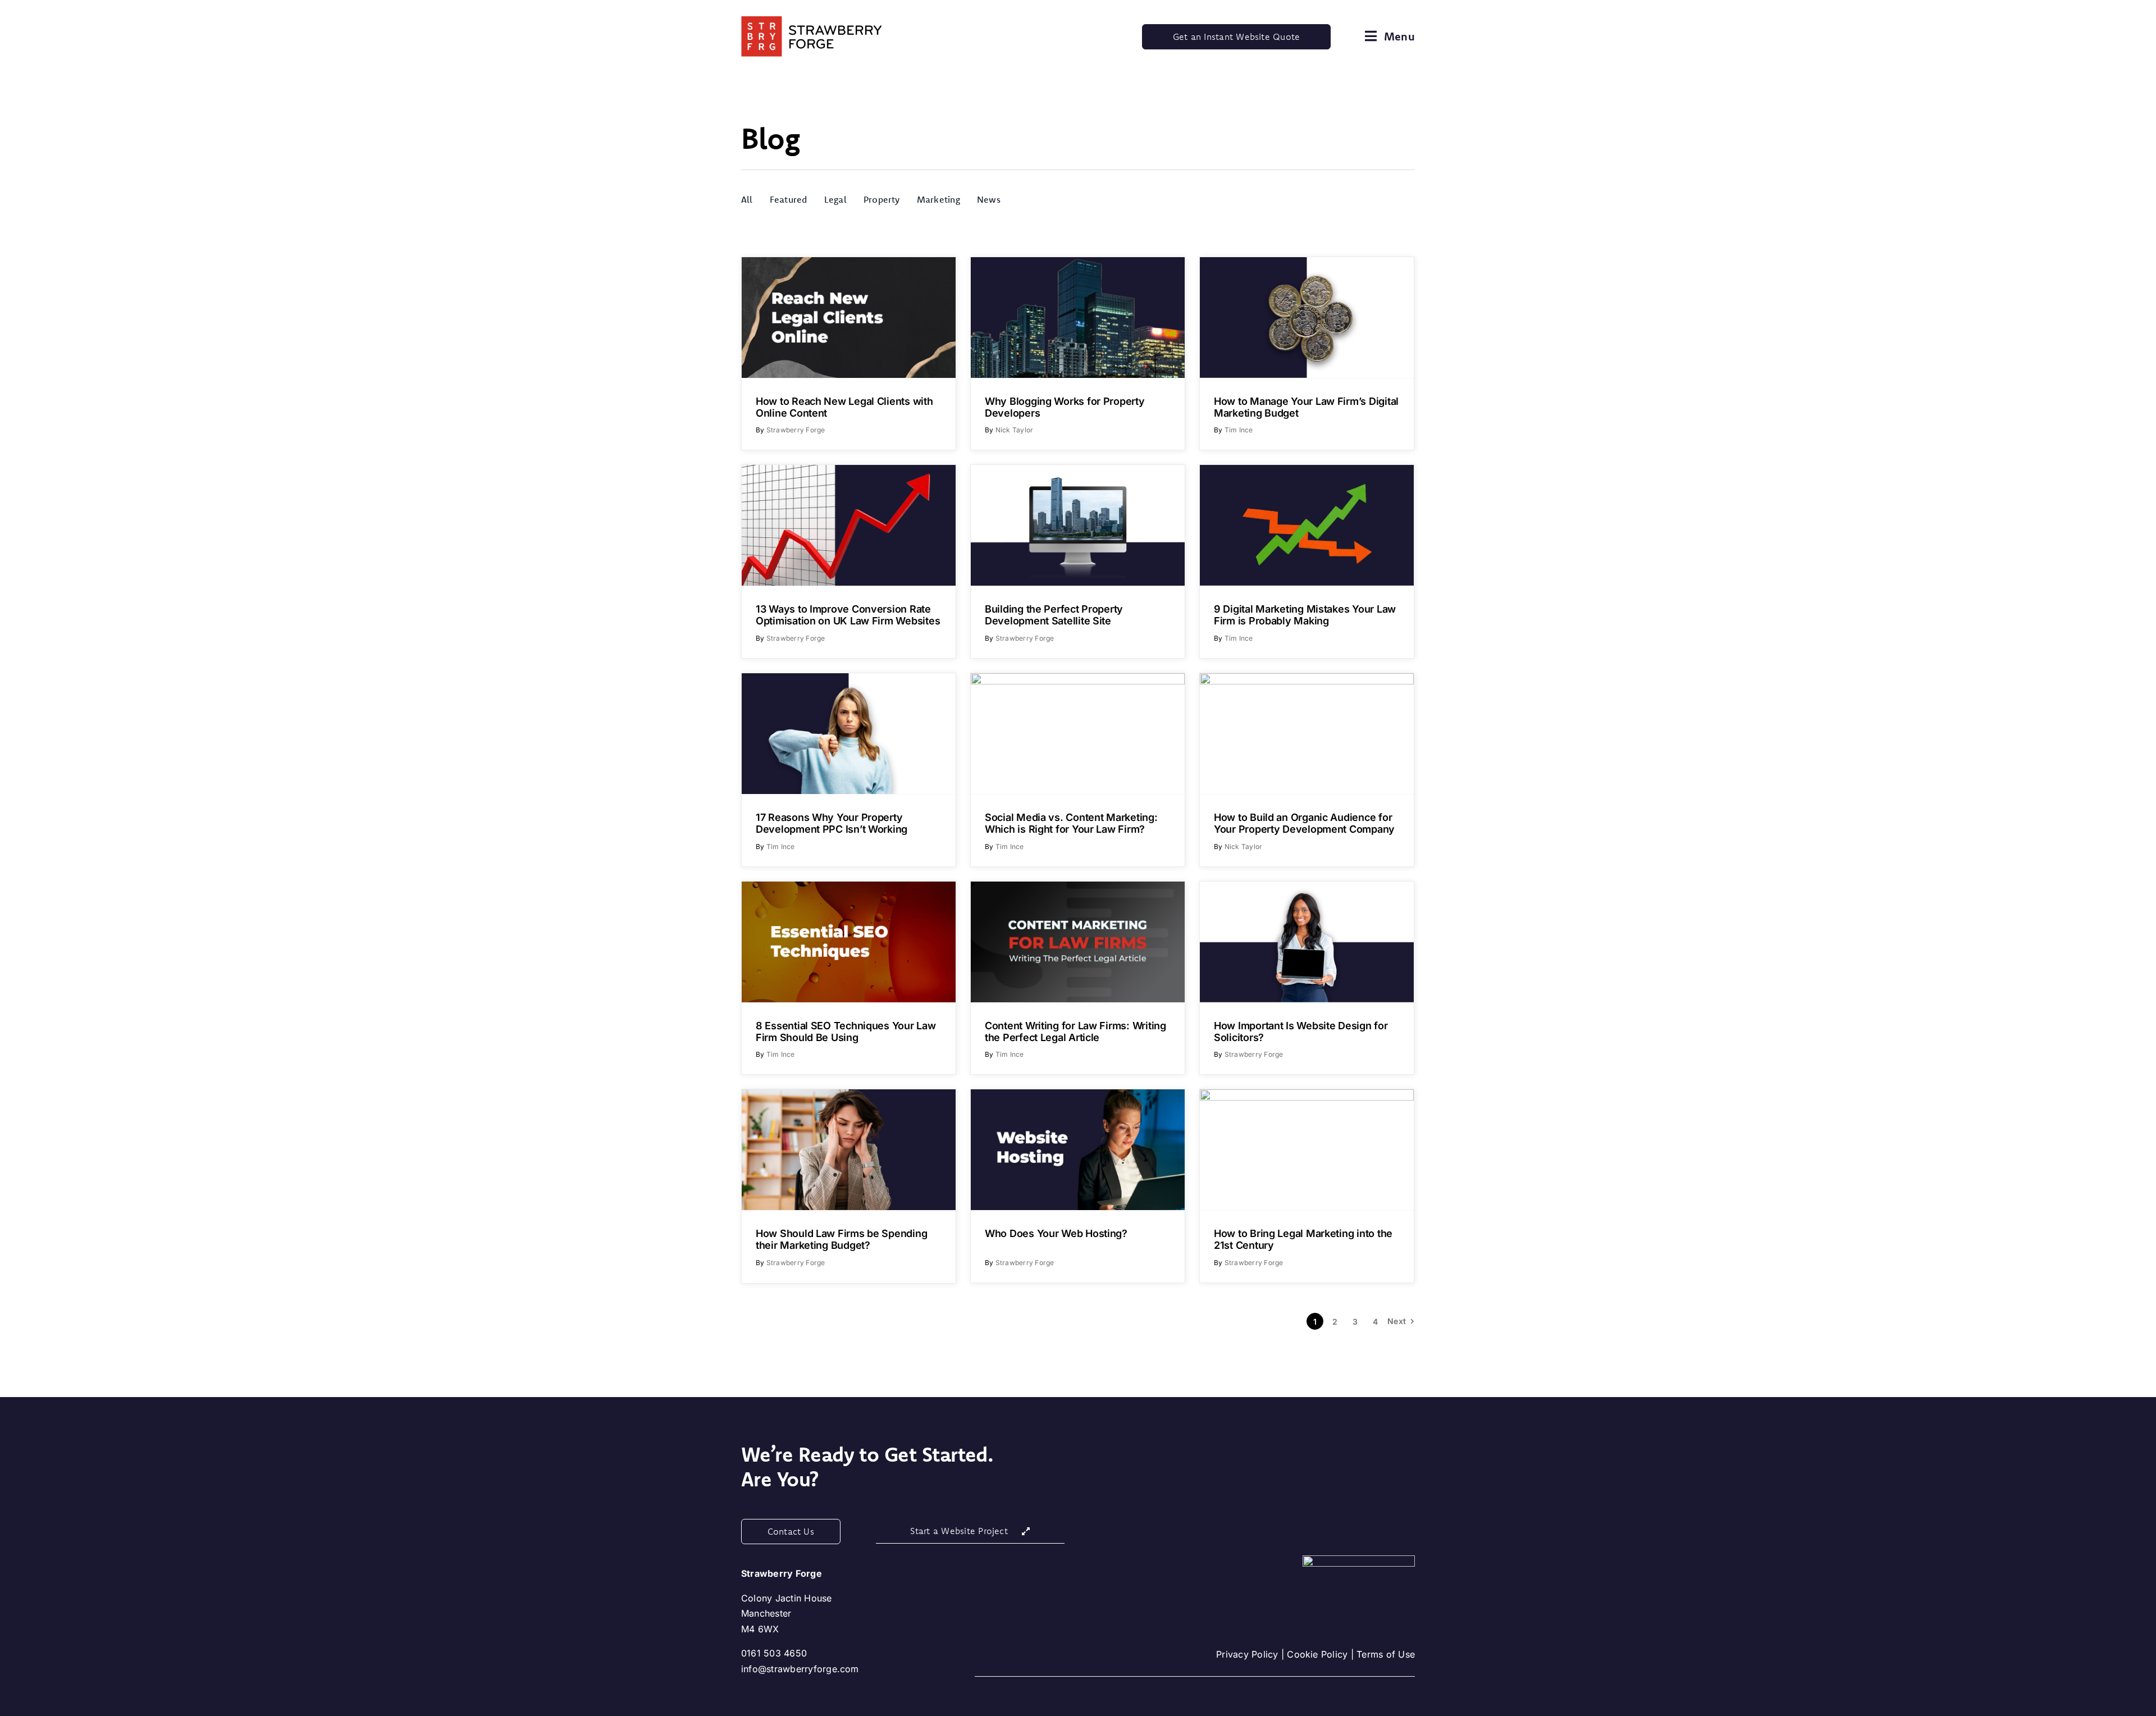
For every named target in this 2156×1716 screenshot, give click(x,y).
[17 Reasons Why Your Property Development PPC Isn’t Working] (849, 734)
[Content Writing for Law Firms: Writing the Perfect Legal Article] (1078, 942)
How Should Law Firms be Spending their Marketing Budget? (841, 1240)
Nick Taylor (1015, 430)
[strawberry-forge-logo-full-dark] (811, 21)
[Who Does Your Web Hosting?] (1078, 1150)
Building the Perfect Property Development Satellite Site (1054, 615)
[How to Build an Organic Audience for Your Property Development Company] (1307, 734)
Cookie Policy (1317, 1654)
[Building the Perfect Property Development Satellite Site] (1078, 525)
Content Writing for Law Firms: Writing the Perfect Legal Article (1075, 1032)
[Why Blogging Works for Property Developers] (1078, 318)
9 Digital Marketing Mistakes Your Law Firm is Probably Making (1305, 615)
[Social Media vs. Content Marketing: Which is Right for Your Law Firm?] (1078, 734)
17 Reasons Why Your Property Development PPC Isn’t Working (832, 823)
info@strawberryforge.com (800, 1669)
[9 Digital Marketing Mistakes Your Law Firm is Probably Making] (1307, 525)
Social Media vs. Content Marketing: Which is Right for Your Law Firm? (1071, 823)
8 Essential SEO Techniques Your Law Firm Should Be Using (846, 1032)
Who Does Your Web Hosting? (1056, 1233)
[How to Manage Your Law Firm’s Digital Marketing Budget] (1307, 318)
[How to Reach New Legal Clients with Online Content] (849, 318)
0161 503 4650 (774, 1653)
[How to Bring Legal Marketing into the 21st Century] (1307, 1150)
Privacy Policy (1247, 1654)
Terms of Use (1386, 1654)
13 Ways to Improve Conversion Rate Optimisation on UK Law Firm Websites (848, 615)
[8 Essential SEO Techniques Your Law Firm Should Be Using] (849, 942)
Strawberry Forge (796, 430)
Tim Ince (1239, 430)
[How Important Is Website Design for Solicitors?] (1307, 942)
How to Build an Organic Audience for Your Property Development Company (1304, 823)
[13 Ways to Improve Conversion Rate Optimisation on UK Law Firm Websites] (849, 525)
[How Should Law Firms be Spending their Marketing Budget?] (849, 1150)
